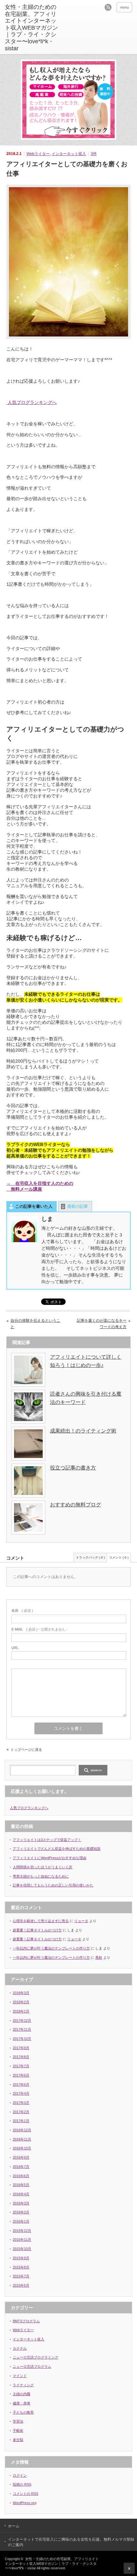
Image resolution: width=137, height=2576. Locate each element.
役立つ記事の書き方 (73, 1468)
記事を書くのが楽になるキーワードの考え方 (102, 1324)
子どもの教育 (23, 2412)
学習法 (18, 2421)
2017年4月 (21, 2093)
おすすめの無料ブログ (76, 1505)
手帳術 (18, 2431)
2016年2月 (21, 2212)
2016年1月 (21, 2221)
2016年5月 (21, 2185)
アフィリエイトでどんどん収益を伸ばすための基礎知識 (57, 1849)
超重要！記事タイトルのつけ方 (37, 1930)
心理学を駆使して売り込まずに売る (41, 1921)
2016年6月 (21, 2176)
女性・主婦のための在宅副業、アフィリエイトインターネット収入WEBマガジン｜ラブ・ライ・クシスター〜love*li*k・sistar (52, 2563)
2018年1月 (21, 2011)
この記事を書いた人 (34, 1206)
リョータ (81, 1921)
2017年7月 (21, 2066)
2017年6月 (21, 2075)
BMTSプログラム (26, 2321)
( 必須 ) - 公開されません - (40, 1629)
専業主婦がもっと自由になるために (41, 1876)
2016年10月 (22, 2148)
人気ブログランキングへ (32, 402)
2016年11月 (22, 2139)
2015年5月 (21, 2285)
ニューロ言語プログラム (32, 2367)
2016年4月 (21, 2194)
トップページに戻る (26, 1750)
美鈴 (99, 1957)
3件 (94, 154)
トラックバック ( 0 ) (90, 1557)
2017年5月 (21, 2084)
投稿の (22, 2484)
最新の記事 (78, 1206)
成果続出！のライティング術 (83, 1431)
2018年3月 (21, 1993)
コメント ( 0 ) (119, 1557)
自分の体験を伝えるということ (35, 1324)
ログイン (20, 2475)
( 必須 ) (22, 1610)
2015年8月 (21, 2267)
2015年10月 (22, 2249)
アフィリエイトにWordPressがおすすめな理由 (50, 1858)
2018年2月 (21, 2002)
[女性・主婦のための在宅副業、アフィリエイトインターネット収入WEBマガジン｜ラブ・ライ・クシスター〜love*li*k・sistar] (32, 28)
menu (124, 7)
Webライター (38, 154)
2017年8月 (21, 2057)
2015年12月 (22, 2231)
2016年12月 (22, 2130)
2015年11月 (22, 2240)
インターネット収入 (69, 154)
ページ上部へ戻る (129, 2568)
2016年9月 (21, 2157)
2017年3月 (21, 2103)
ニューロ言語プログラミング (36, 2357)
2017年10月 (22, 2039)
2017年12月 (22, 2020)
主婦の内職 (22, 2394)
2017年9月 (21, 2048)
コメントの (25, 2494)
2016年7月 (21, 2167)
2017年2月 (21, 2112)
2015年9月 (21, 2258)
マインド (20, 2376)
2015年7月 (21, 2276)
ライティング (23, 2385)
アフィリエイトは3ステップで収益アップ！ (47, 1840)
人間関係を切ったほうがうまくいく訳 (43, 1867)
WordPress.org (25, 2503)
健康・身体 (22, 2403)
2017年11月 (22, 2029)
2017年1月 (21, 2121)
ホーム (14, 2526)
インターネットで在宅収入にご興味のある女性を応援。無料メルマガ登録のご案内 (71, 2542)
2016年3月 (21, 2203)
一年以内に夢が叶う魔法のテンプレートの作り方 (51, 1948)
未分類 (18, 2440)
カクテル (20, 2348)
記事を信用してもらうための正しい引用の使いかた (53, 1885)
